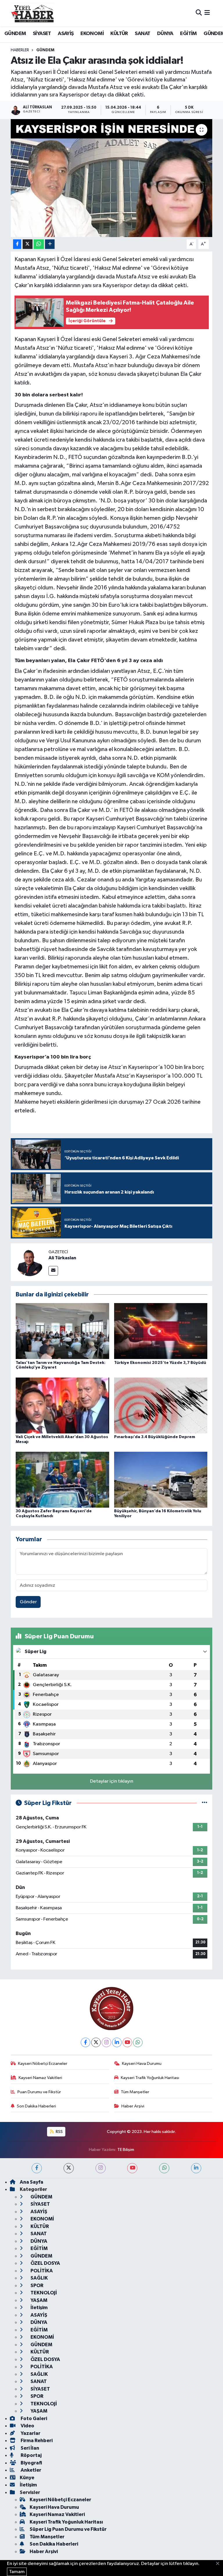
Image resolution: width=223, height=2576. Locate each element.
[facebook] (37, 2168)
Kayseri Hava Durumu (142, 2064)
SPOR (36, 2286)
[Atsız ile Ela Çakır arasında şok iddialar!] (112, 178)
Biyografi (31, 2463)
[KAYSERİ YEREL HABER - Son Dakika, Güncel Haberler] (33, 13)
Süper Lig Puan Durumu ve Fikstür (68, 2529)
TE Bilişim (126, 2150)
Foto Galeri (33, 2419)
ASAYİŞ (66, 34)
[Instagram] (106, 2042)
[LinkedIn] (117, 2042)
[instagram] (101, 2168)
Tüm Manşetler (135, 2092)
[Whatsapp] (138, 2042)
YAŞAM (38, 2300)
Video (27, 2426)
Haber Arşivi (133, 2106)
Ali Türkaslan (62, 1258)
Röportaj (31, 2455)
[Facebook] (86, 2042)
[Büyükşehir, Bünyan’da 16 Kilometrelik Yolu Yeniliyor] (161, 1480)
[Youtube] (127, 2042)
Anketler (30, 2470)
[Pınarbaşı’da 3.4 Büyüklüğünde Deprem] (161, 1405)
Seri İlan (29, 2448)
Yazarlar (30, 2433)
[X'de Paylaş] (28, 244)
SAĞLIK (39, 2278)
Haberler (20, 50)
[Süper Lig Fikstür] (205, 1803)
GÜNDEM (15, 34)
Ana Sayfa (32, 2182)
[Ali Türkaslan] (30, 1262)
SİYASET (42, 34)
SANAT (142, 34)
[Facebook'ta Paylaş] (17, 244)
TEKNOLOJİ (43, 2293)
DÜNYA (165, 34)
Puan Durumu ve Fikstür (39, 2092)
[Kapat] (219, 2564)
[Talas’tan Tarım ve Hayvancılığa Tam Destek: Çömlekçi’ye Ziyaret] (62, 1331)
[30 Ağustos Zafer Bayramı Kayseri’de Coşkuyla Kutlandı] (62, 1480)
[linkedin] (196, 2168)
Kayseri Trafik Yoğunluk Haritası (150, 2078)
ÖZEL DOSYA (45, 2263)
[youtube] (132, 2168)
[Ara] (199, 13)
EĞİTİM (188, 34)
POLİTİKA (41, 2271)
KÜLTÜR (119, 34)
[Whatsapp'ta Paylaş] (39, 244)
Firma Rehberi (36, 2441)
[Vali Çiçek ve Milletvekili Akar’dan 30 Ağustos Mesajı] (62, 1405)
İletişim (39, 2308)
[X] (96, 2042)
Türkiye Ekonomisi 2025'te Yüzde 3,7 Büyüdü (160, 1363)
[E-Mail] (53, 1271)
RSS (59, 2132)
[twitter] (69, 2168)
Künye (27, 2478)
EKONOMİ (92, 34)
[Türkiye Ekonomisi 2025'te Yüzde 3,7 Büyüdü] (161, 1331)
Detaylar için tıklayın (112, 1781)
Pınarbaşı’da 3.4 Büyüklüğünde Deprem (155, 1437)
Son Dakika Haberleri (36, 2106)
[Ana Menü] (207, 13)
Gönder (28, 1602)
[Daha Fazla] (50, 244)
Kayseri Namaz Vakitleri (40, 2078)
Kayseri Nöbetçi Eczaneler (43, 2064)
